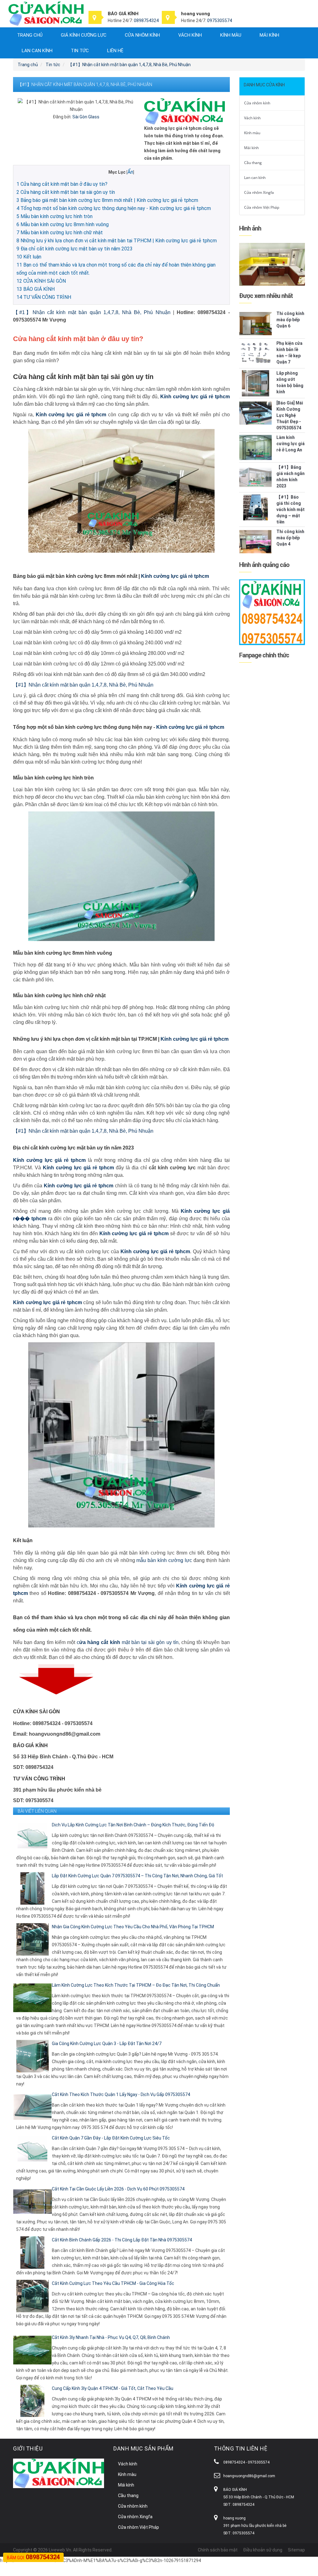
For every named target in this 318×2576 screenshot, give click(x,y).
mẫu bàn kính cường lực (164, 1560)
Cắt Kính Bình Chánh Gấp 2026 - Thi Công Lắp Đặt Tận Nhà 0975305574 (122, 2240)
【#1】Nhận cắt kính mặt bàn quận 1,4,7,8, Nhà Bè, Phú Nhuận (92, 312)
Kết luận (29, 257)
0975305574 (220, 21)
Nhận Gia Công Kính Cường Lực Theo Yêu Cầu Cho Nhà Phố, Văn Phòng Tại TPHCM (133, 1927)
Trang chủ (30, 35)
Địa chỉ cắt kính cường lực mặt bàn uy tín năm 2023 (75, 249)
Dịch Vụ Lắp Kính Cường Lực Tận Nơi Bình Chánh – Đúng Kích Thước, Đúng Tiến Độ (133, 1825)
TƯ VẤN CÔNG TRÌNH (44, 297)
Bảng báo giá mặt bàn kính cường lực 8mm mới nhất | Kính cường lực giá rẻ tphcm (107, 200)
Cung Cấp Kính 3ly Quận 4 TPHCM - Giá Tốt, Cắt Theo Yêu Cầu (113, 2388)
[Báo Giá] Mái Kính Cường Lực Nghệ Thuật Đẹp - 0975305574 (290, 415)
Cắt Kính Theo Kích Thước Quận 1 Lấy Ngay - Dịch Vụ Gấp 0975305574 (121, 2094)
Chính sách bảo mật (218, 2550)
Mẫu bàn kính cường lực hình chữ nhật (60, 233)
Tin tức (80, 51)
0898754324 (146, 21)
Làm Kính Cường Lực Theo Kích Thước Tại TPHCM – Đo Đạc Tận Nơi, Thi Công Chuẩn (136, 1985)
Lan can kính (37, 51)
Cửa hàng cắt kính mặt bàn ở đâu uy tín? (62, 184)
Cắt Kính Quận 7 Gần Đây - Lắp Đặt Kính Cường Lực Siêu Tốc (111, 2138)
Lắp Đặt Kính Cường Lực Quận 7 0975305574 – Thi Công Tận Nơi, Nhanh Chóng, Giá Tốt (137, 1876)
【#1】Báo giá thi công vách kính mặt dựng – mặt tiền (291, 509)
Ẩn (130, 172)
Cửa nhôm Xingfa (259, 192)
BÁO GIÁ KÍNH (36, 289)
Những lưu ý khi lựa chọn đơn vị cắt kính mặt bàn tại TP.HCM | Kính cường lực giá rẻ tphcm (117, 241)
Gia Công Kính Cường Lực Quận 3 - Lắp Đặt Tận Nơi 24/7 (107, 2044)
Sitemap (296, 2550)
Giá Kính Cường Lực (84, 35)
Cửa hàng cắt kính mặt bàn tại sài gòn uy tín (66, 192)
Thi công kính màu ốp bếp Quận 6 (290, 320)
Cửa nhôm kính (142, 35)
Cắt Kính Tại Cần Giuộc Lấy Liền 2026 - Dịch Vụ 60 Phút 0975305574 (118, 2189)
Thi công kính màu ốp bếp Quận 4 (290, 538)
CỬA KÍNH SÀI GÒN (41, 281)
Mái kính (269, 35)
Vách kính (190, 35)
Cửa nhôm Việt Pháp (262, 207)
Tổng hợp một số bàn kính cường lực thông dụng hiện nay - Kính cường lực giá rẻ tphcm (114, 208)
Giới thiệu (28, 2448)
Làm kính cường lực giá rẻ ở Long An (291, 444)
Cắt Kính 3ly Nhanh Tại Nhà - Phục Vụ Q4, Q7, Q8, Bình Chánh (111, 2337)
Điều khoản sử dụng (263, 2550)
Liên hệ (115, 51)
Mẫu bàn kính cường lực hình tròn (55, 216)
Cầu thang (253, 163)
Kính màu (231, 35)
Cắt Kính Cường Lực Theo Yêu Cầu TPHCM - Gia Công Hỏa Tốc (113, 2283)
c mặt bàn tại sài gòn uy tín (128, 1642)
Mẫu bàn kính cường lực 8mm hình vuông (63, 224)
